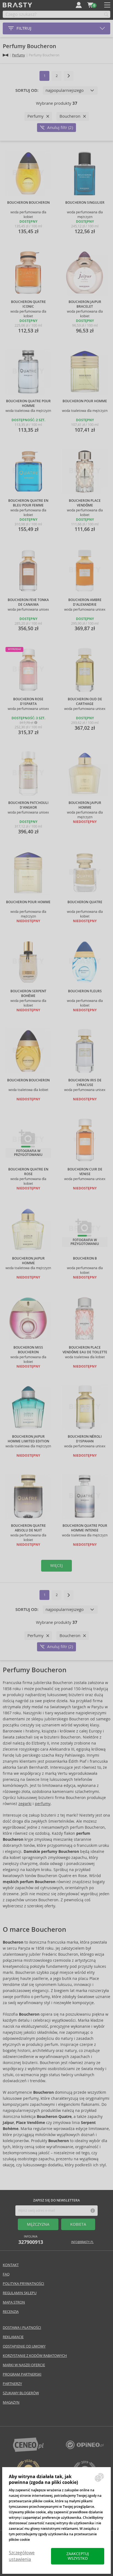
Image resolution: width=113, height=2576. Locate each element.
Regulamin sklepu (20, 2293)
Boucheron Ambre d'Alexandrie (85, 602)
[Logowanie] (79, 5)
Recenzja (11, 2312)
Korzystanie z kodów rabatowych (35, 2356)
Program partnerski (22, 2374)
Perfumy (19, 55)
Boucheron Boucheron (28, 203)
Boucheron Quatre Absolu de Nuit (28, 1528)
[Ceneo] (28, 2450)
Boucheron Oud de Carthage (85, 702)
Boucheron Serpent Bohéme (28, 994)
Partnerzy (12, 2384)
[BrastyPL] (85, 2448)
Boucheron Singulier (85, 203)
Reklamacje (13, 2337)
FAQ (6, 2274)
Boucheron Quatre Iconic (28, 304)
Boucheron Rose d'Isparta (28, 702)
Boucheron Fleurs (85, 991)
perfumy (43, 1804)
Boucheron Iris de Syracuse (85, 1083)
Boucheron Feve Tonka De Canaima (28, 602)
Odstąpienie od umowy (24, 2346)
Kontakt (11, 2265)
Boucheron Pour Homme (85, 401)
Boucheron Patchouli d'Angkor (28, 805)
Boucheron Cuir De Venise (85, 1172)
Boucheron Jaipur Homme (85, 805)
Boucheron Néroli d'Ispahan (85, 1439)
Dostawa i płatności (22, 2328)
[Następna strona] (69, 76)
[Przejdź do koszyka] (90, 5)
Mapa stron (14, 2302)
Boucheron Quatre (85, 902)
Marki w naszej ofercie (24, 2365)
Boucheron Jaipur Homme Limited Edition (28, 1439)
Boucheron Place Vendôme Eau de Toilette (85, 1350)
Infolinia (31, 2240)
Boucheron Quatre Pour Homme (28, 403)
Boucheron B (85, 1258)
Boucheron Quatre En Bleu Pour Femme (28, 503)
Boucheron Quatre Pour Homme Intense (85, 1528)
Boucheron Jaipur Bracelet (85, 304)
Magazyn (11, 2402)
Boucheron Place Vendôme (85, 503)
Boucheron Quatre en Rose (28, 1172)
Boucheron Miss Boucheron (28, 1350)
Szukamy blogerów (21, 2393)
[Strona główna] (5, 55)
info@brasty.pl (82, 2242)
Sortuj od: (27, 90)
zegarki (25, 1804)
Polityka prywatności (23, 2284)
